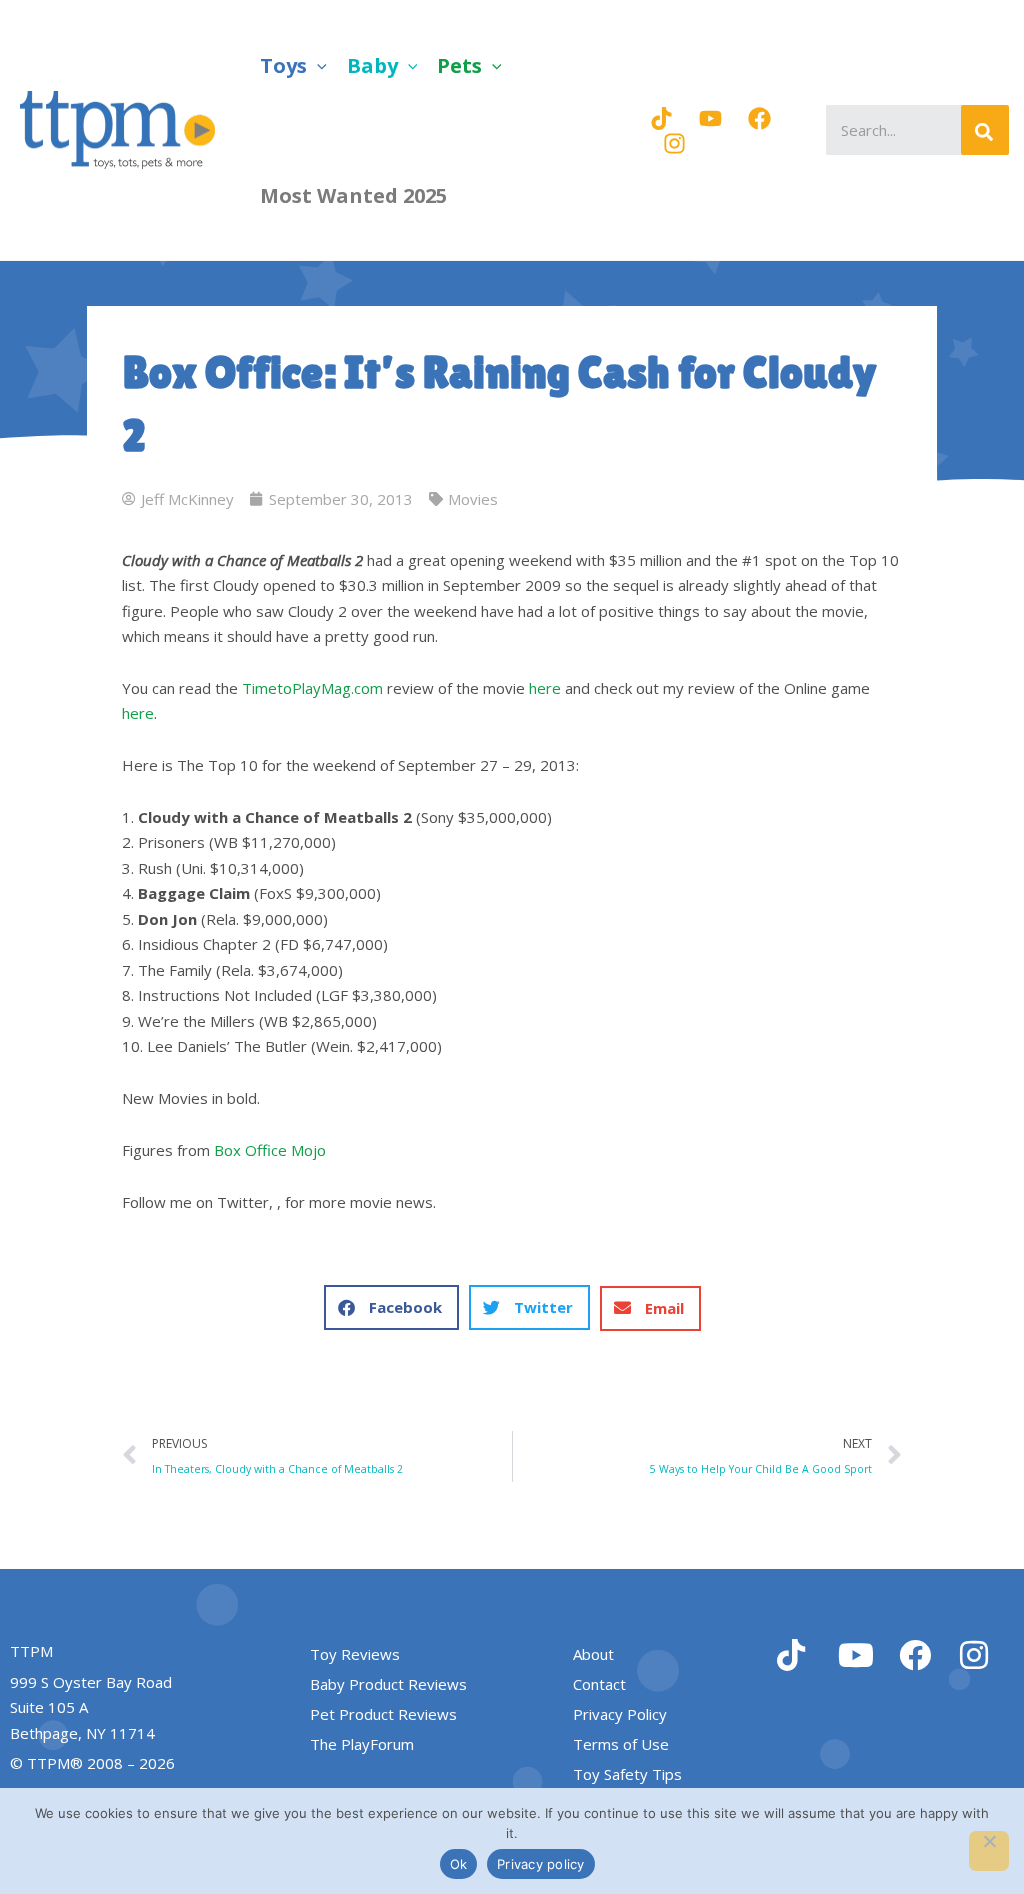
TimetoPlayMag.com (312, 688)
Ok (459, 1864)
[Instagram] (674, 143)
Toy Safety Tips (627, 1774)
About (593, 1654)
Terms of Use (621, 1744)
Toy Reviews (355, 1654)
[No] (989, 1851)
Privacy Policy (620, 1714)
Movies (473, 499)
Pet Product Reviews (383, 1714)
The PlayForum (362, 1744)
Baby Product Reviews (388, 1684)
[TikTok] (661, 118)
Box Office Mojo (270, 1150)
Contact (599, 1684)
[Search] (985, 130)
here (545, 688)
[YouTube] (710, 118)
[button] (317, 65)
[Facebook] (759, 118)
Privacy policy (541, 1864)
